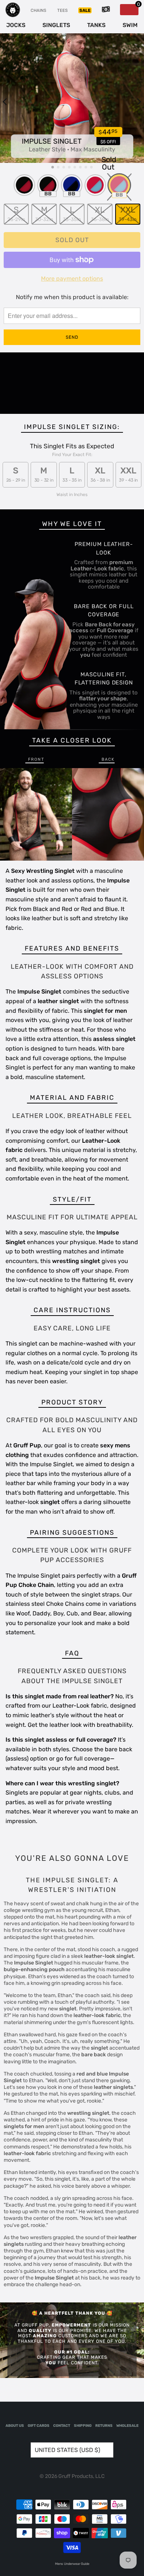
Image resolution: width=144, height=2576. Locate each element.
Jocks (16, 25)
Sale (85, 10)
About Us (15, 2426)
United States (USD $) (67, 2450)
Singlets (56, 25)
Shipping (83, 2426)
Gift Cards (39, 2426)
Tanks (96, 25)
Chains (38, 10)
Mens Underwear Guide (72, 2564)
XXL (128, 213)
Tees (62, 10)
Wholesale (127, 2426)
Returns (104, 2426)
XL (100, 213)
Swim (130, 25)
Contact (62, 2426)
